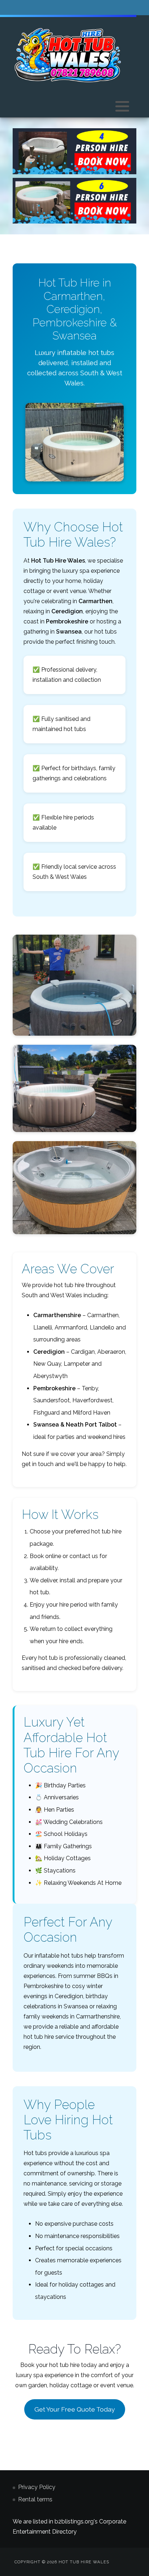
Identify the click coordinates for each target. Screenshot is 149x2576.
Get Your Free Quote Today (75, 2409)
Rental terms (35, 2499)
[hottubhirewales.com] (68, 55)
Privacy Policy (37, 2487)
